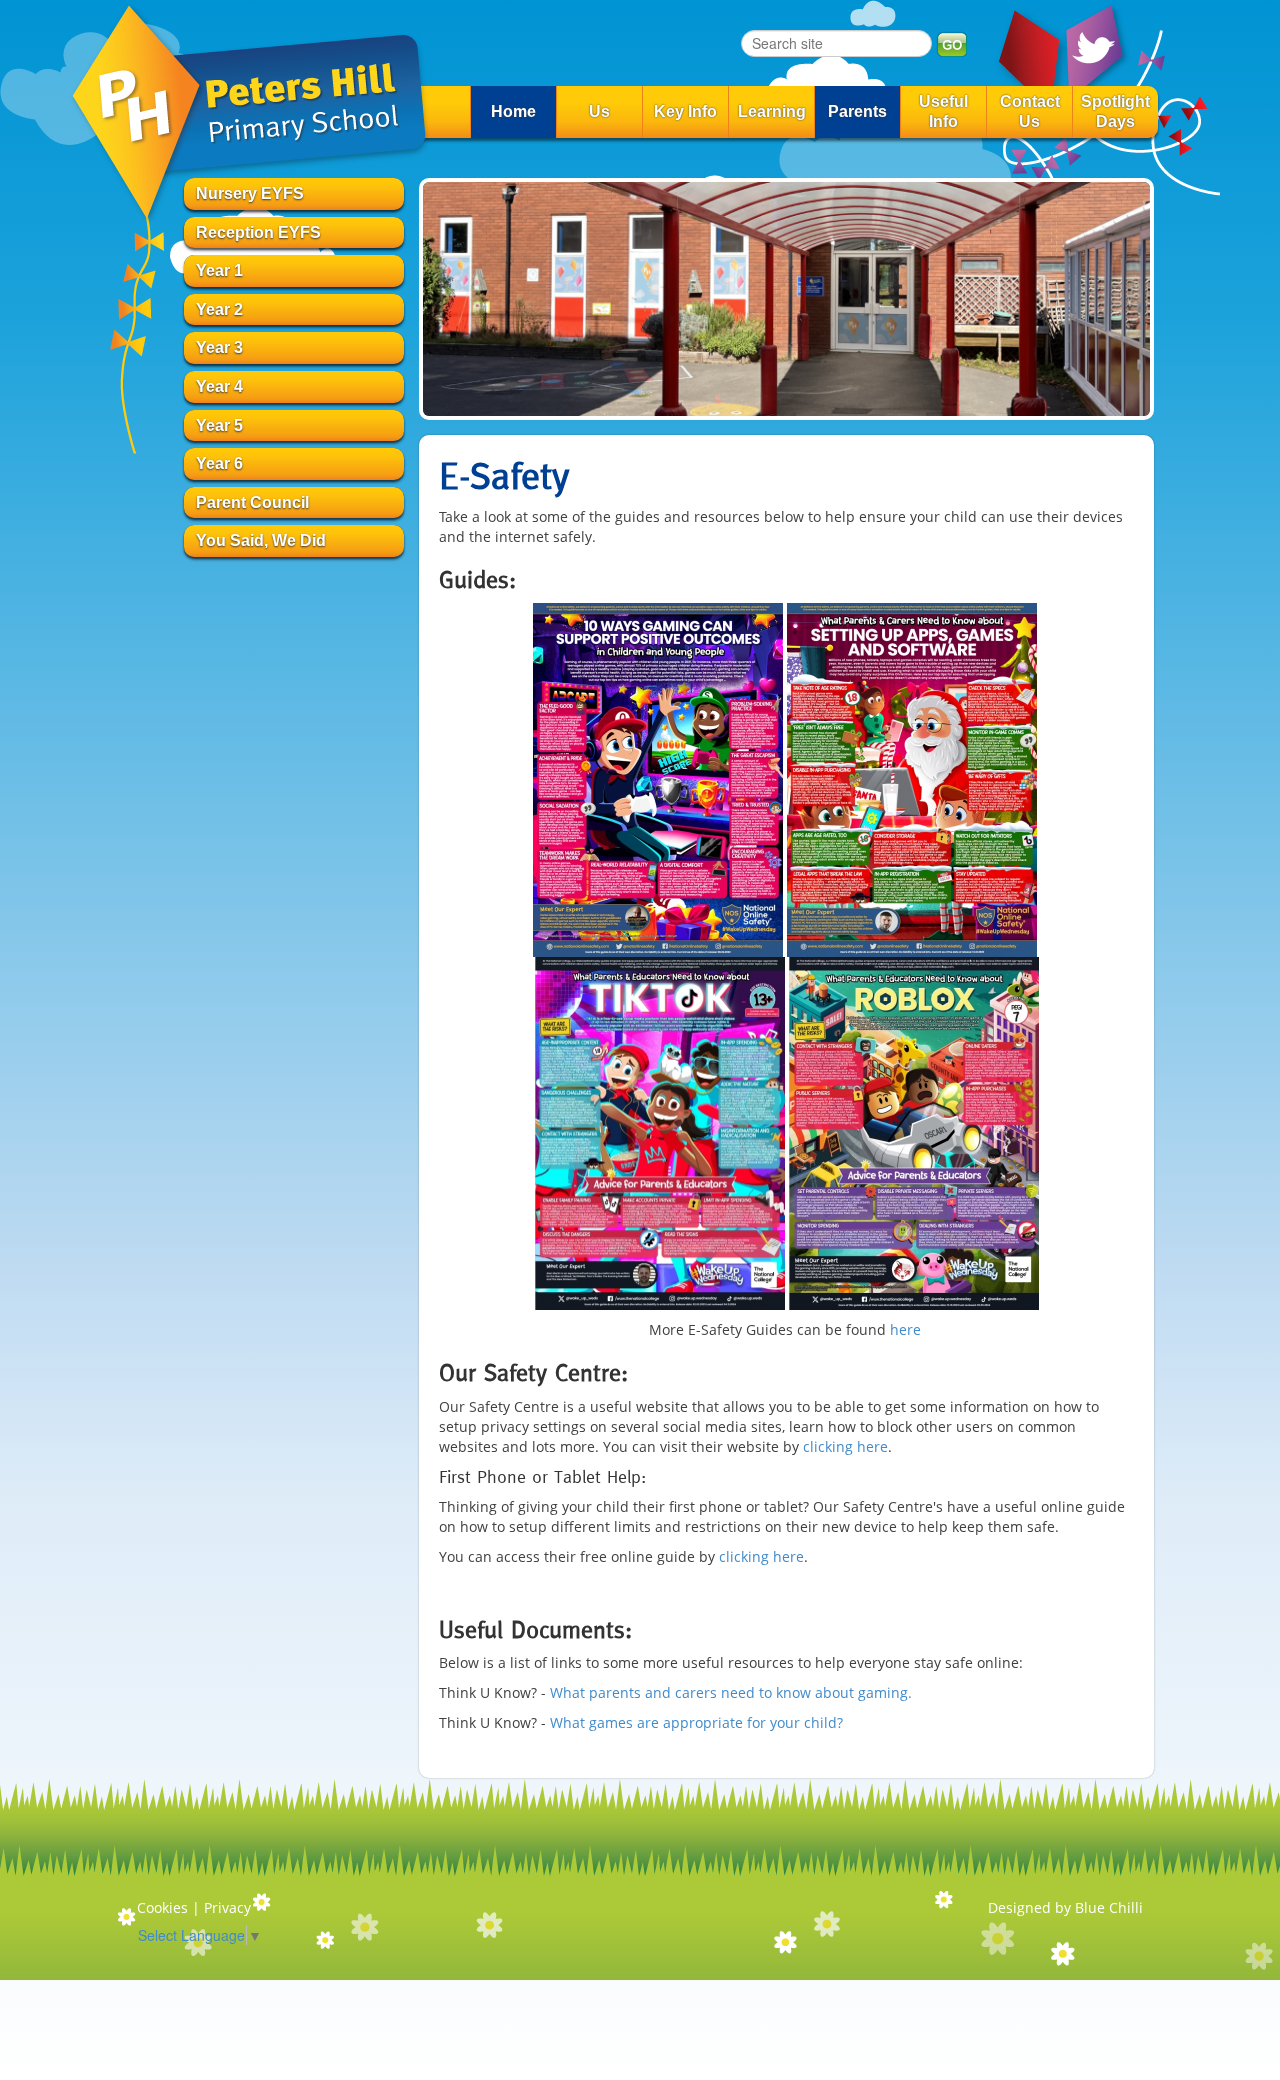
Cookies (162, 1907)
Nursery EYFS (250, 193)
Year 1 (219, 270)
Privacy (227, 1907)
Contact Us (1030, 111)
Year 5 (219, 425)
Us (599, 111)
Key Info (685, 111)
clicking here (845, 1446)
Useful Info (943, 111)
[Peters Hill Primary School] (239, 96)
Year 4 (219, 386)
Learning (772, 111)
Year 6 (219, 463)
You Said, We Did (261, 540)
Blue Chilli (1109, 1907)
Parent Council (252, 502)
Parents (857, 111)
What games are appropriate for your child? (696, 1722)
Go (951, 44)
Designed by (1029, 1907)
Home (513, 111)
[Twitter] (1097, 53)
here (905, 1329)
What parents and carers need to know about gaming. (731, 1692)
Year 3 (219, 347)
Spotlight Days (1115, 111)
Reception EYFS (258, 232)
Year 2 (219, 309)
